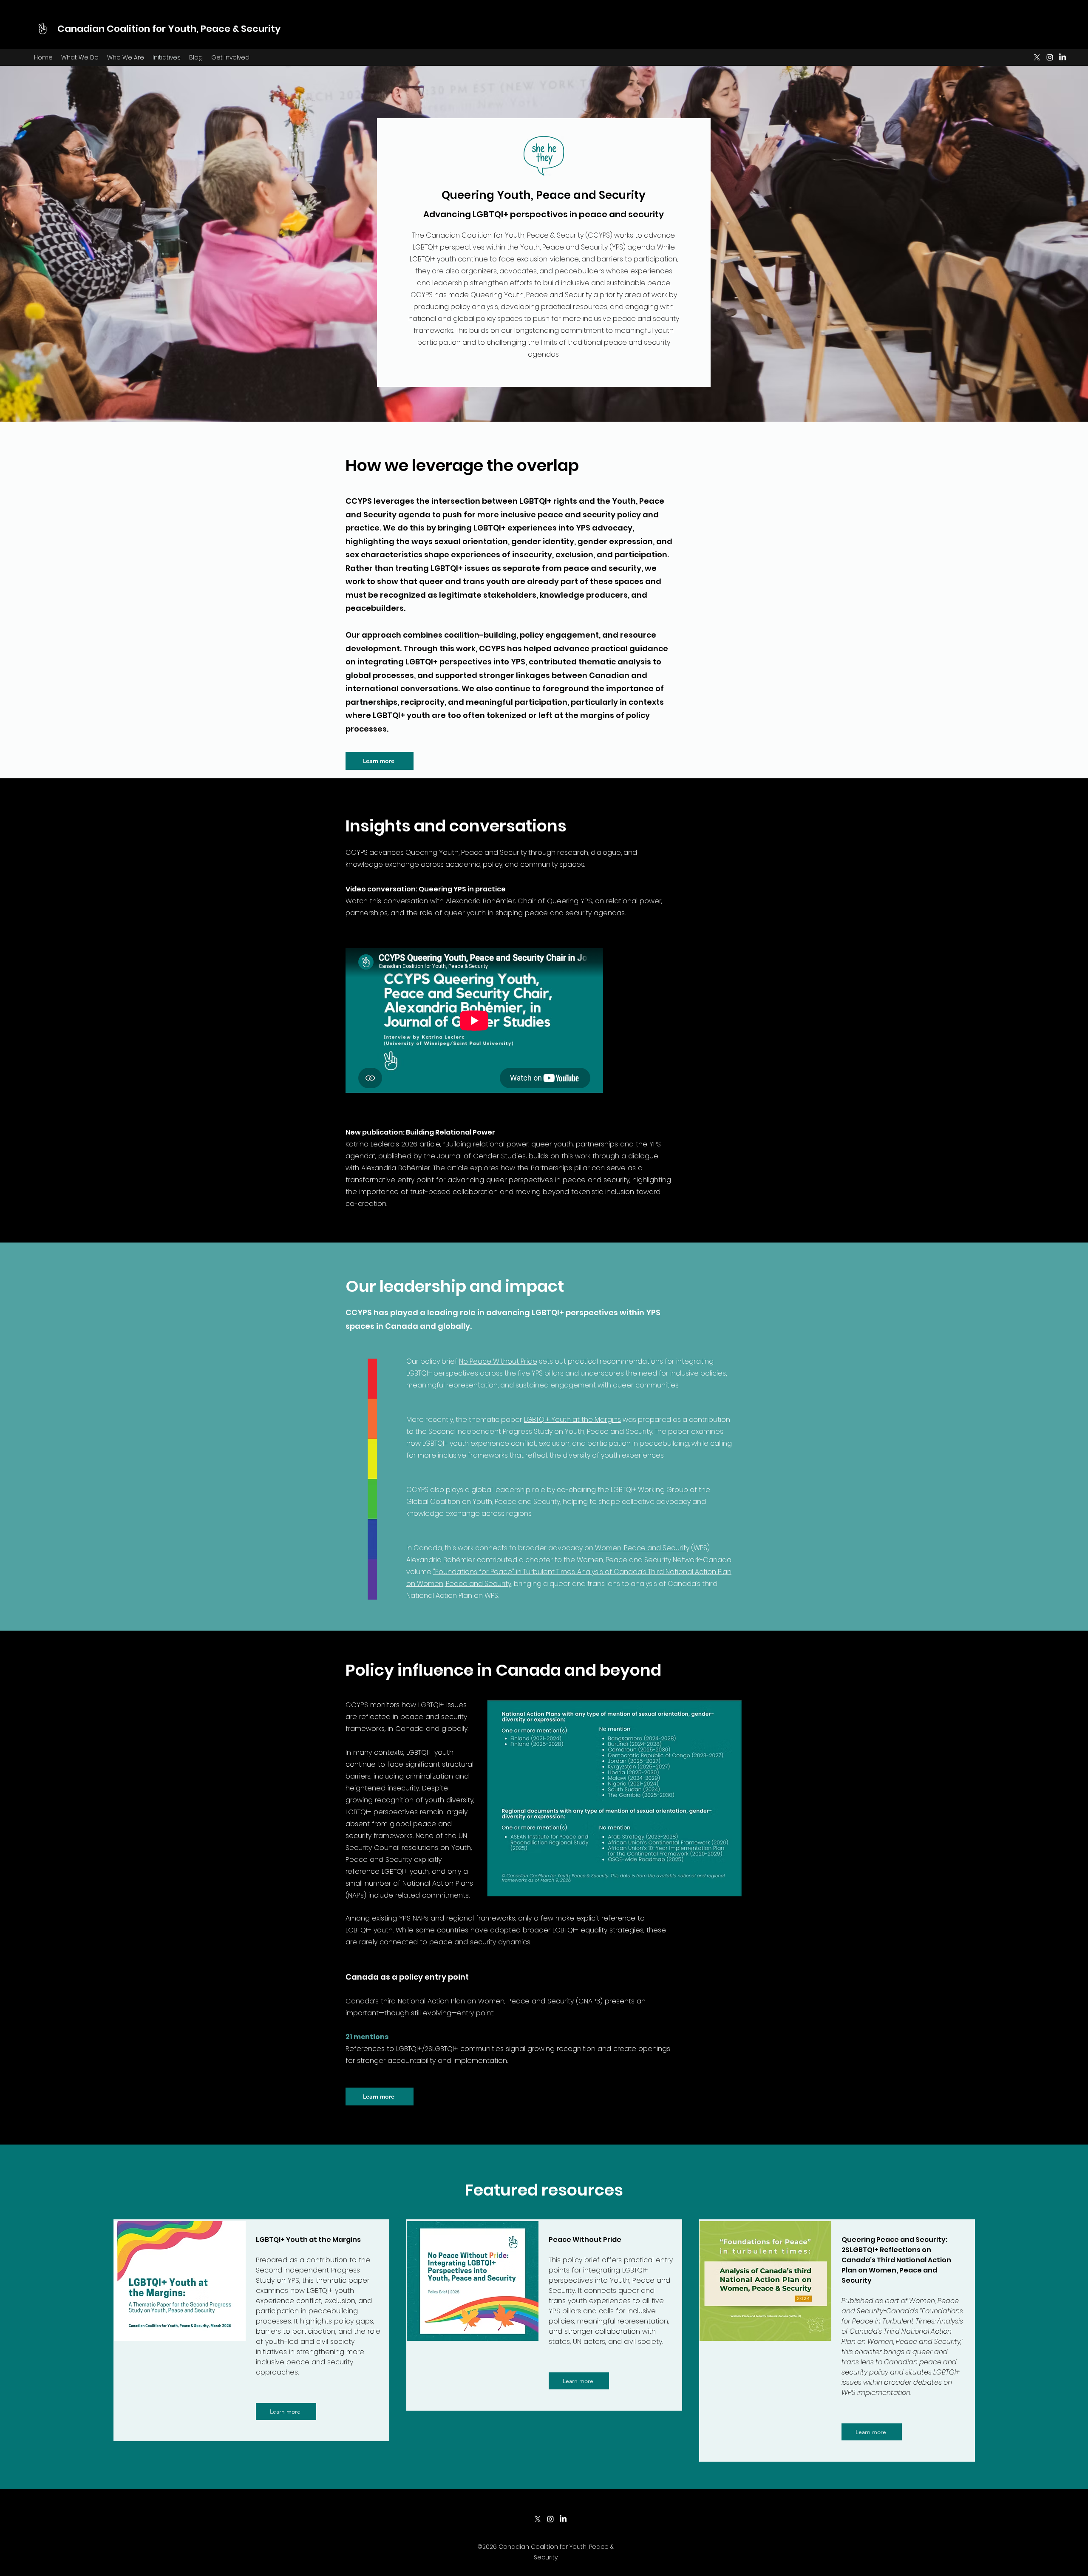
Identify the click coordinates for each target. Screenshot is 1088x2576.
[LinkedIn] (1062, 57)
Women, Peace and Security (642, 1548)
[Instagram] (1050, 57)
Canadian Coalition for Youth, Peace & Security (169, 29)
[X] (1037, 57)
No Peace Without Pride (498, 1361)
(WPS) (700, 1548)
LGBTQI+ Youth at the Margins (572, 1420)
